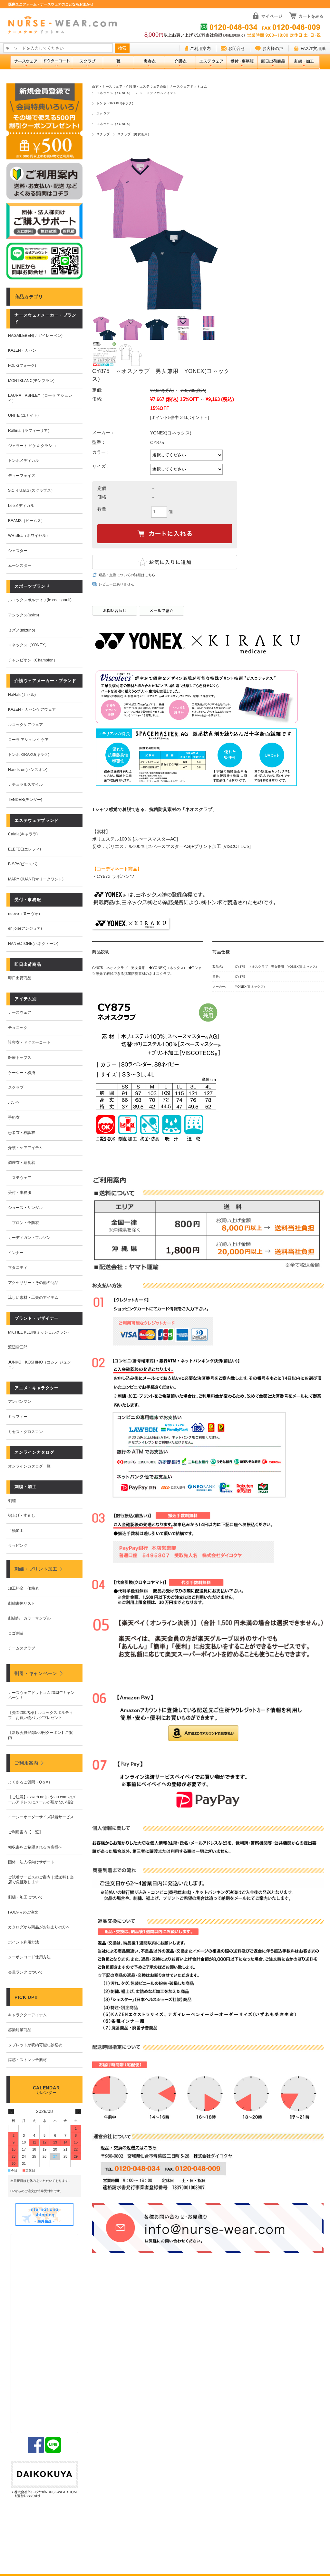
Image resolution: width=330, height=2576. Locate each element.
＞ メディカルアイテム (158, 93)
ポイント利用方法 (24, 1942)
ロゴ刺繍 (16, 1633)
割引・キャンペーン (36, 1673)
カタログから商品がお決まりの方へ (39, 1927)
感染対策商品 (20, 2030)
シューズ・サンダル (25, 1208)
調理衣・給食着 (22, 1163)
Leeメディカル (21, 506)
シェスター (18, 551)
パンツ (14, 1103)
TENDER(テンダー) (25, 800)
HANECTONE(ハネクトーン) (33, 944)
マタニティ (18, 1268)
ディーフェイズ (22, 476)
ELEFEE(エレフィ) (24, 849)
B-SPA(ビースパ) (23, 864)
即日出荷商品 (20, 978)
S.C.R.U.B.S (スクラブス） (31, 490)
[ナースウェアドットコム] (62, 25)
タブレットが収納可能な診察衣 (35, 2045)
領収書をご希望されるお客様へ (35, 1847)
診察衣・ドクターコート (29, 1042)
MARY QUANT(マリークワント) (36, 879)
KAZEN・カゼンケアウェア (32, 709)
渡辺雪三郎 (18, 1347)
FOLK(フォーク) (22, 366)
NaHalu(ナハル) (22, 695)
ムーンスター (20, 566)
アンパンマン (20, 1402)
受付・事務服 (20, 1193)
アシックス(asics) (24, 615)
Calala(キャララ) (23, 834)
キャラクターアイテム (27, 2015)
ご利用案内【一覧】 (25, 1832)
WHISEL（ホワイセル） (29, 536)
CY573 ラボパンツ (116, 876)
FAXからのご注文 (23, 1912)
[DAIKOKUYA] (44, 2480)
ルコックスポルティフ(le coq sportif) (40, 600)
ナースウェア (20, 1012)
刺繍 (12, 1501)
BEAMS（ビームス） (26, 521)
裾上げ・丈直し (22, 1516)
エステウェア (20, 1178)
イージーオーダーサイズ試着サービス (41, 1817)
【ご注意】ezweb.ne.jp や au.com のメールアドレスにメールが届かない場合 (42, 1800)
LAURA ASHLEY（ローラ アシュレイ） (40, 398)
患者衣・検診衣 (22, 1133)
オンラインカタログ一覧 (29, 1466)
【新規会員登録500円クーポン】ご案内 (40, 1735)
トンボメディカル (24, 461)
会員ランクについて (25, 1972)
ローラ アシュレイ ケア (28, 740)
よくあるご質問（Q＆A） (30, 1782)
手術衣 (14, 1117)
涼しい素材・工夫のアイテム (33, 1298)
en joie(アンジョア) (25, 928)
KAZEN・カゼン (22, 350)
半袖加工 (16, 1531)
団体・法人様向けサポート (31, 1862)
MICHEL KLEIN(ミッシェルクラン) (38, 1332)
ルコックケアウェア (25, 725)
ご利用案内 (200, 48)
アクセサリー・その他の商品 (33, 1283)
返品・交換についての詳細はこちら (127, 575)
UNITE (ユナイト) (23, 415)
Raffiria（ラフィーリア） (30, 431)
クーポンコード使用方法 (29, 1957)
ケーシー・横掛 (22, 1073)
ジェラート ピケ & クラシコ (32, 446)
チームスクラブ (22, 1648)
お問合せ (237, 48)
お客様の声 (273, 48)
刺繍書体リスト (22, 1603)
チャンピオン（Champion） (33, 660)
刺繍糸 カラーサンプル (29, 1618)
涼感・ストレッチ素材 (27, 2060)
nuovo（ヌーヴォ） (25, 914)
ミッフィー (18, 1417)
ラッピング (18, 1545)
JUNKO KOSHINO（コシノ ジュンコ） (39, 1365)
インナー (16, 1253)
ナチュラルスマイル (25, 784)
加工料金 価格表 (24, 1588)
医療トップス (20, 1058)
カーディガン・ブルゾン (29, 1238)
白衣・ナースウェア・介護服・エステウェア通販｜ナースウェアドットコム (150, 86)
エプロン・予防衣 (24, 1223)
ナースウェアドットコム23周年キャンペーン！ (41, 1695)
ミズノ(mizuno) (22, 630)
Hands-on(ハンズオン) (28, 770)
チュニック (18, 1028)
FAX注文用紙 (313, 48)
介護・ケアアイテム (25, 1148)
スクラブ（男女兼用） (134, 134)
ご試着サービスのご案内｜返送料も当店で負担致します (41, 1880)
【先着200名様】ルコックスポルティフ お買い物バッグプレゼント (40, 1715)
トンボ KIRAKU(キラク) (115, 103)
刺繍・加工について (25, 1897)
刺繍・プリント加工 (36, 1569)
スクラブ (103, 114)
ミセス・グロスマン (25, 1432)
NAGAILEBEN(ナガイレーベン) (35, 336)
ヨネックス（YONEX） (114, 93)
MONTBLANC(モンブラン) (31, 381)
